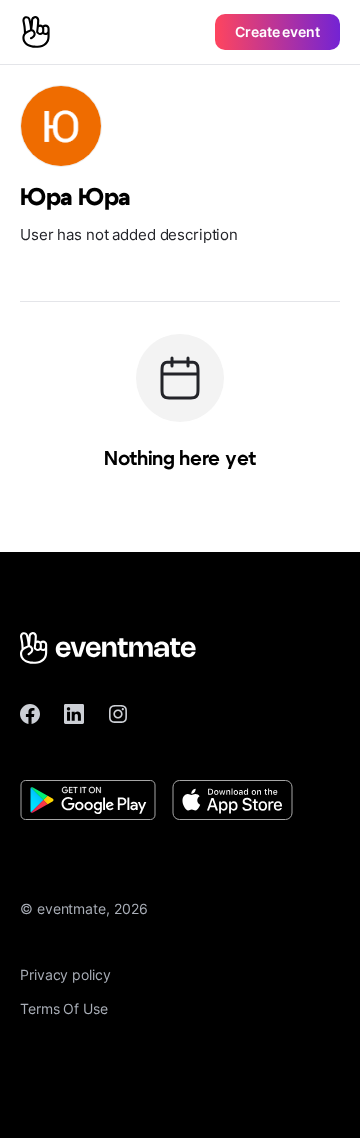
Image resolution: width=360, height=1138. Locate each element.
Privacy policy (65, 974)
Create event (277, 31)
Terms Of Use (64, 1008)
